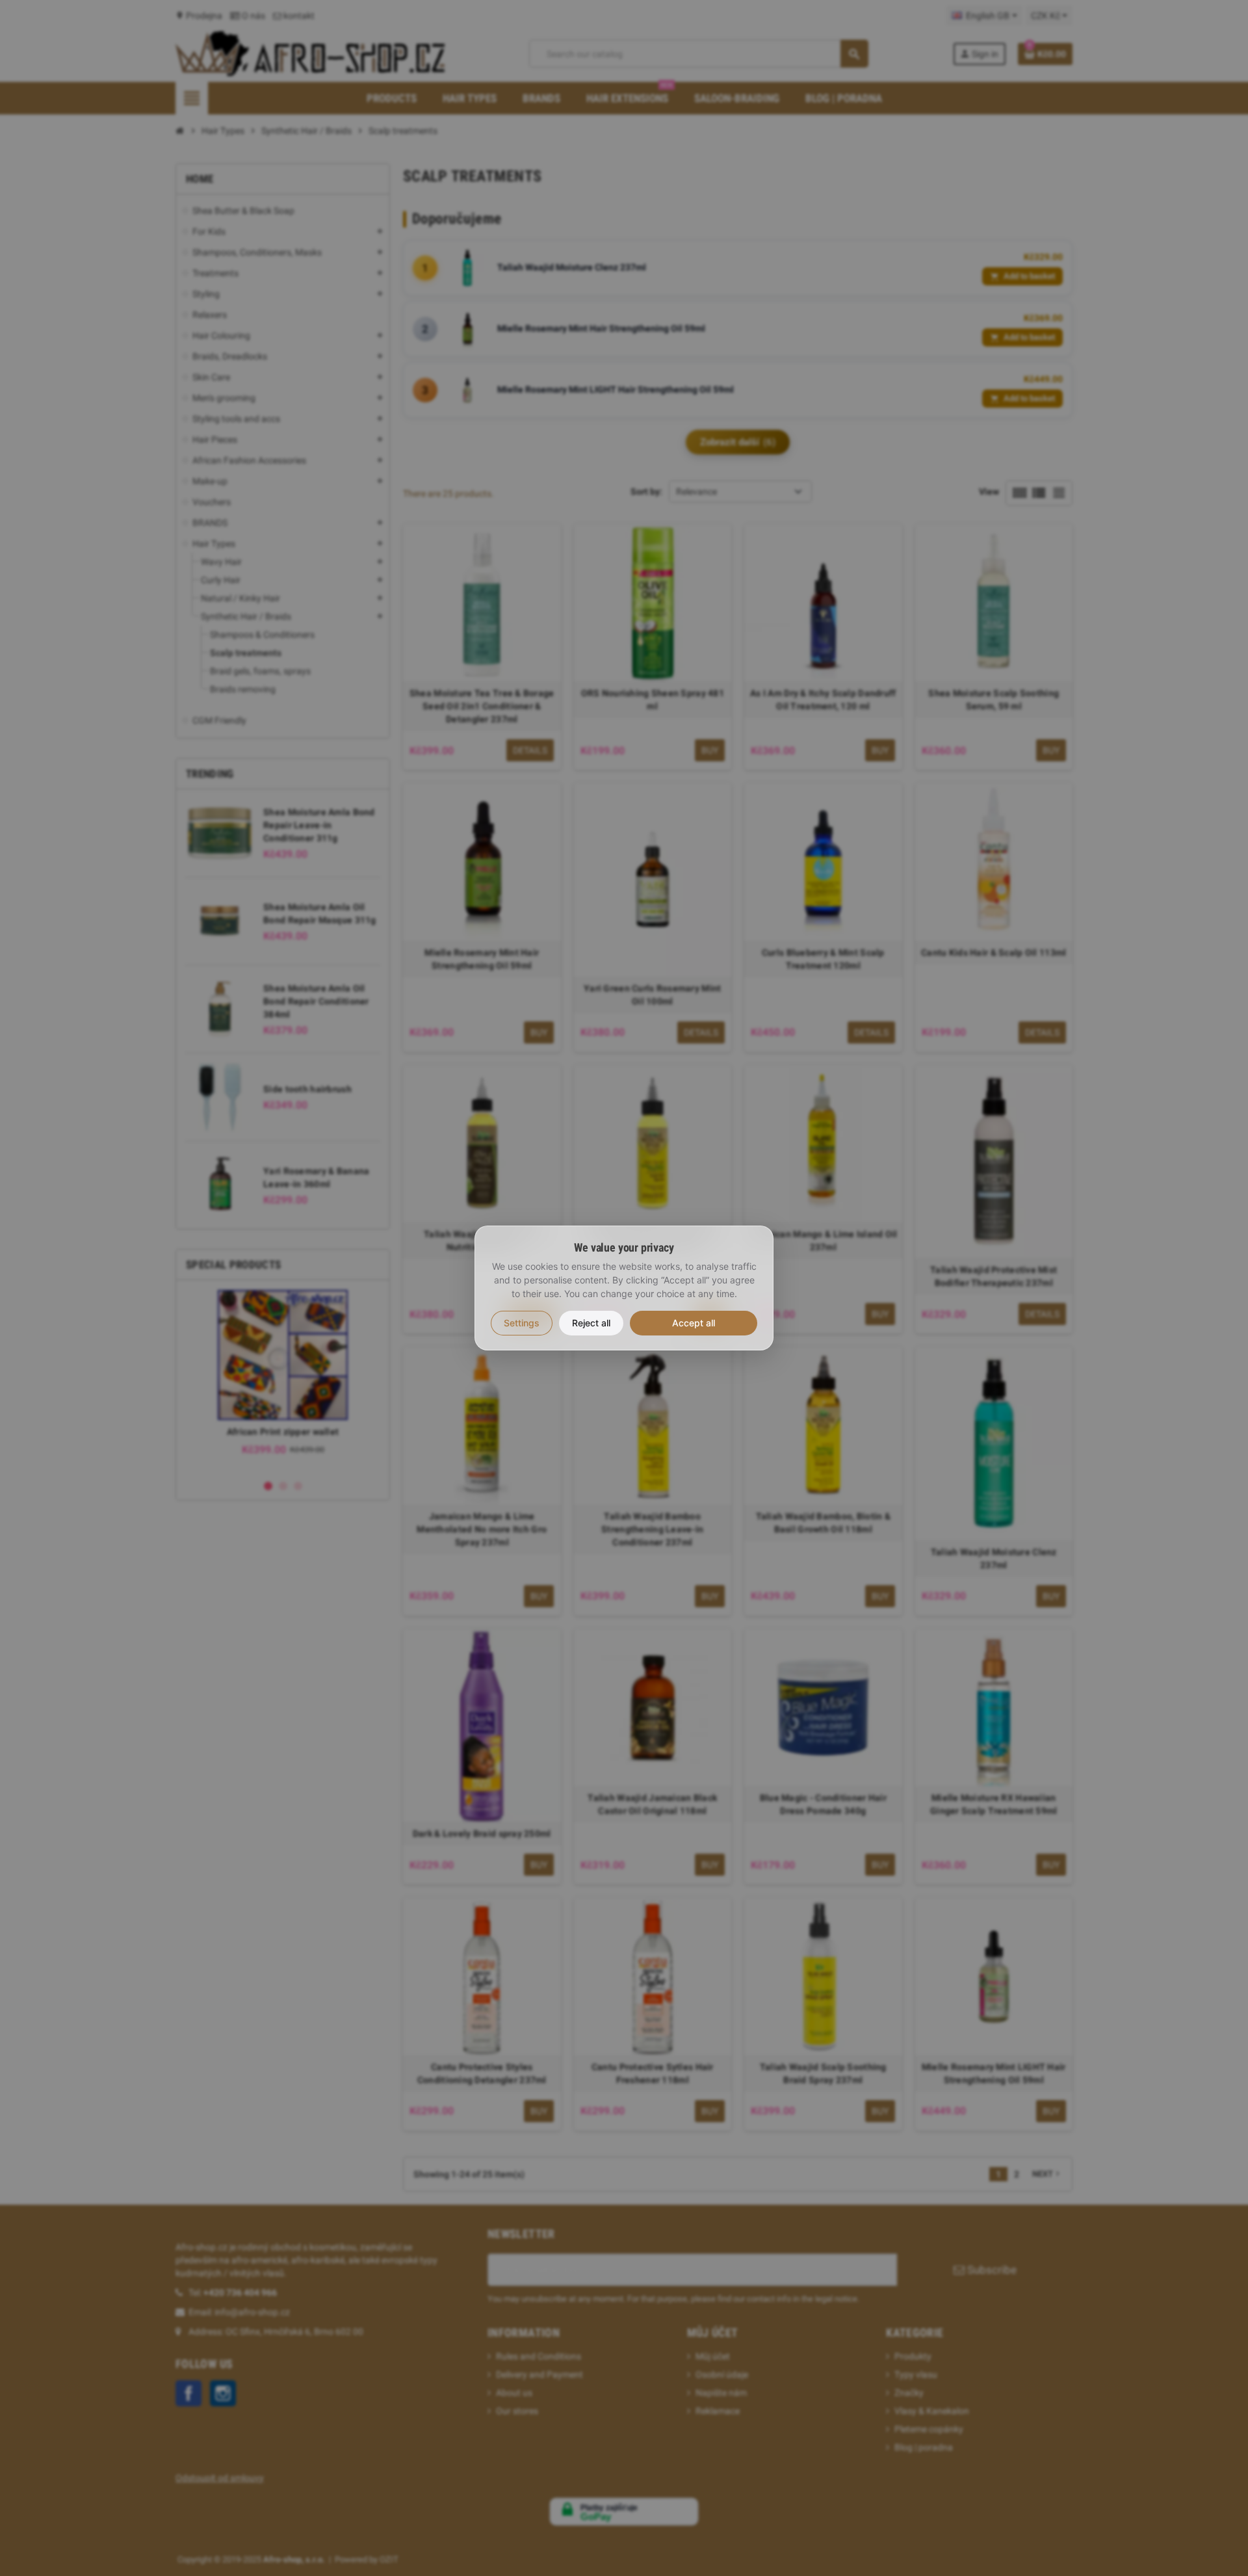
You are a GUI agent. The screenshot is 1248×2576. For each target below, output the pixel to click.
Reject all (591, 1323)
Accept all (694, 1323)
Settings (522, 1323)
